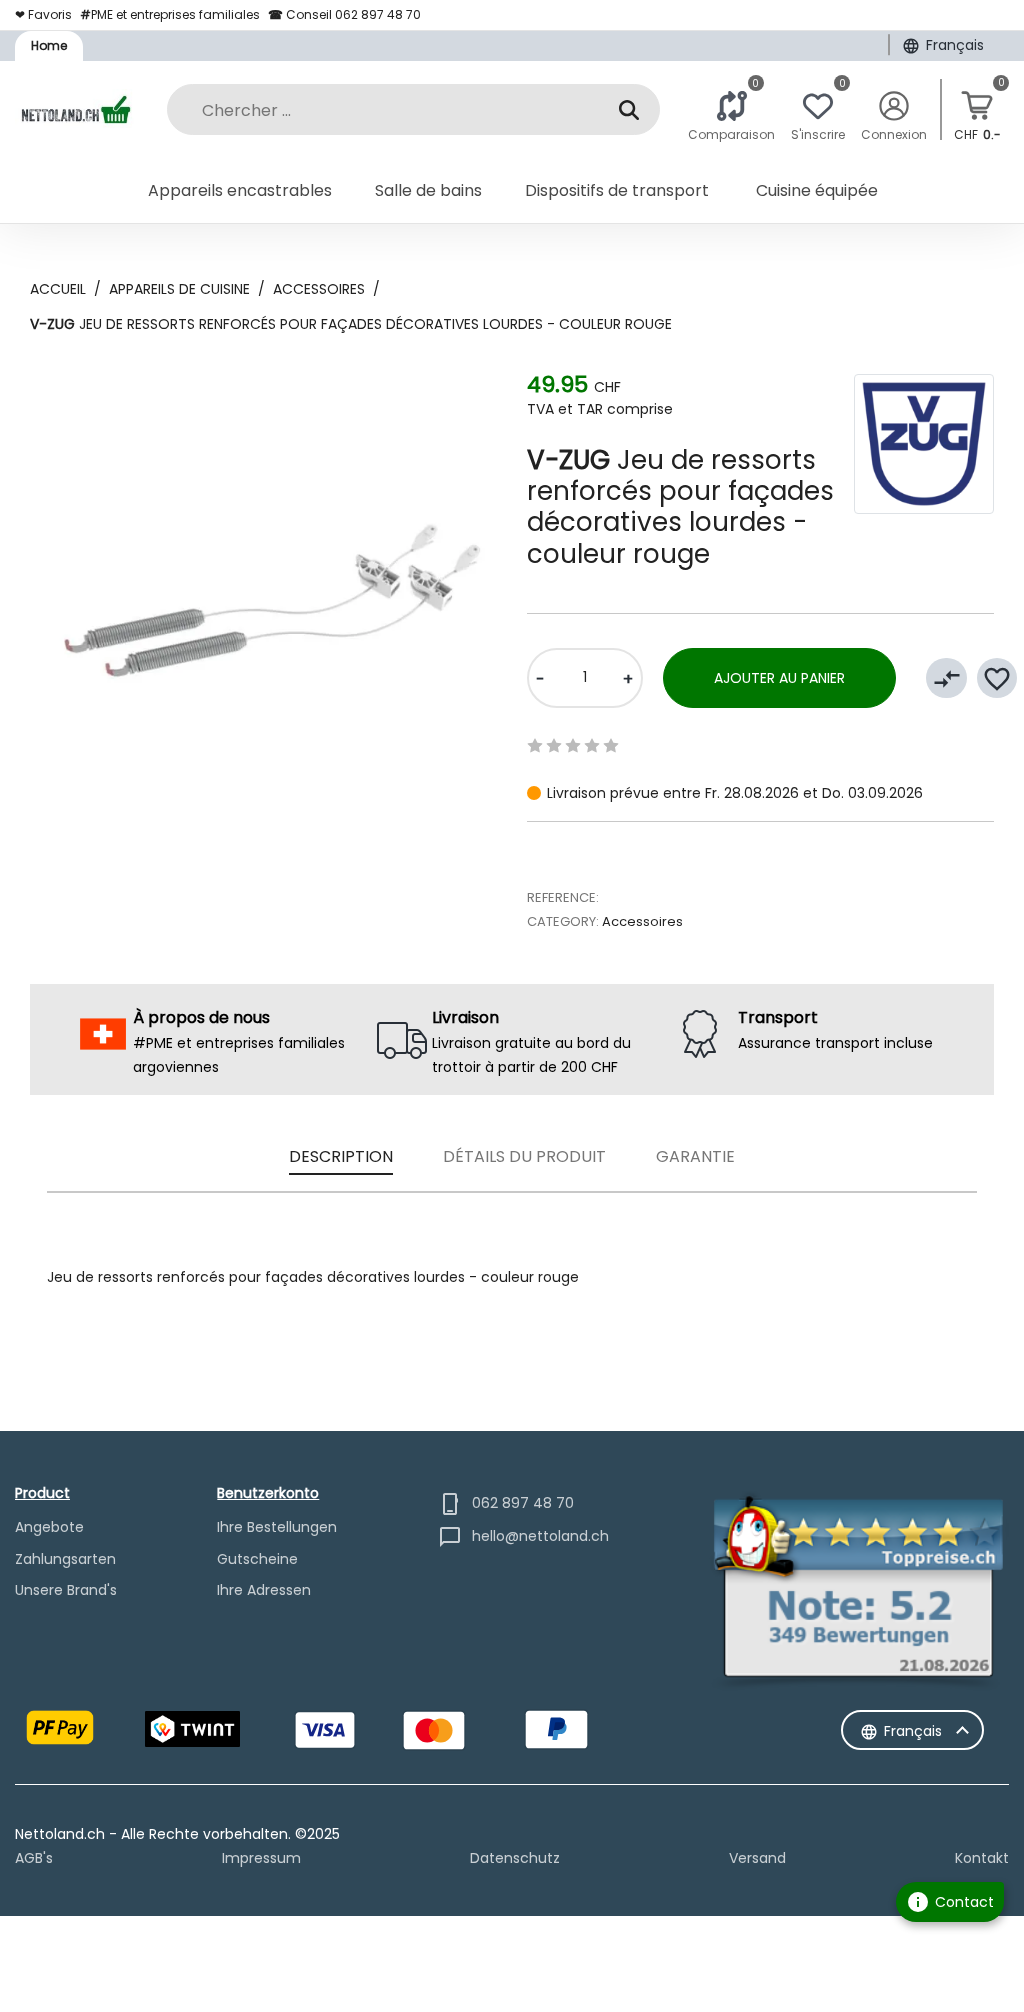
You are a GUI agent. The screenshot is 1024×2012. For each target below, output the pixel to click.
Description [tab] (341, 1156)
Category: (563, 921)
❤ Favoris (43, 14)
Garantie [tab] (695, 1156)
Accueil (58, 289)
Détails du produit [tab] (524, 1156)
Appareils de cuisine (179, 289)
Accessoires (319, 289)
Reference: (563, 897)
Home (49, 45)
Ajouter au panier (779, 678)
